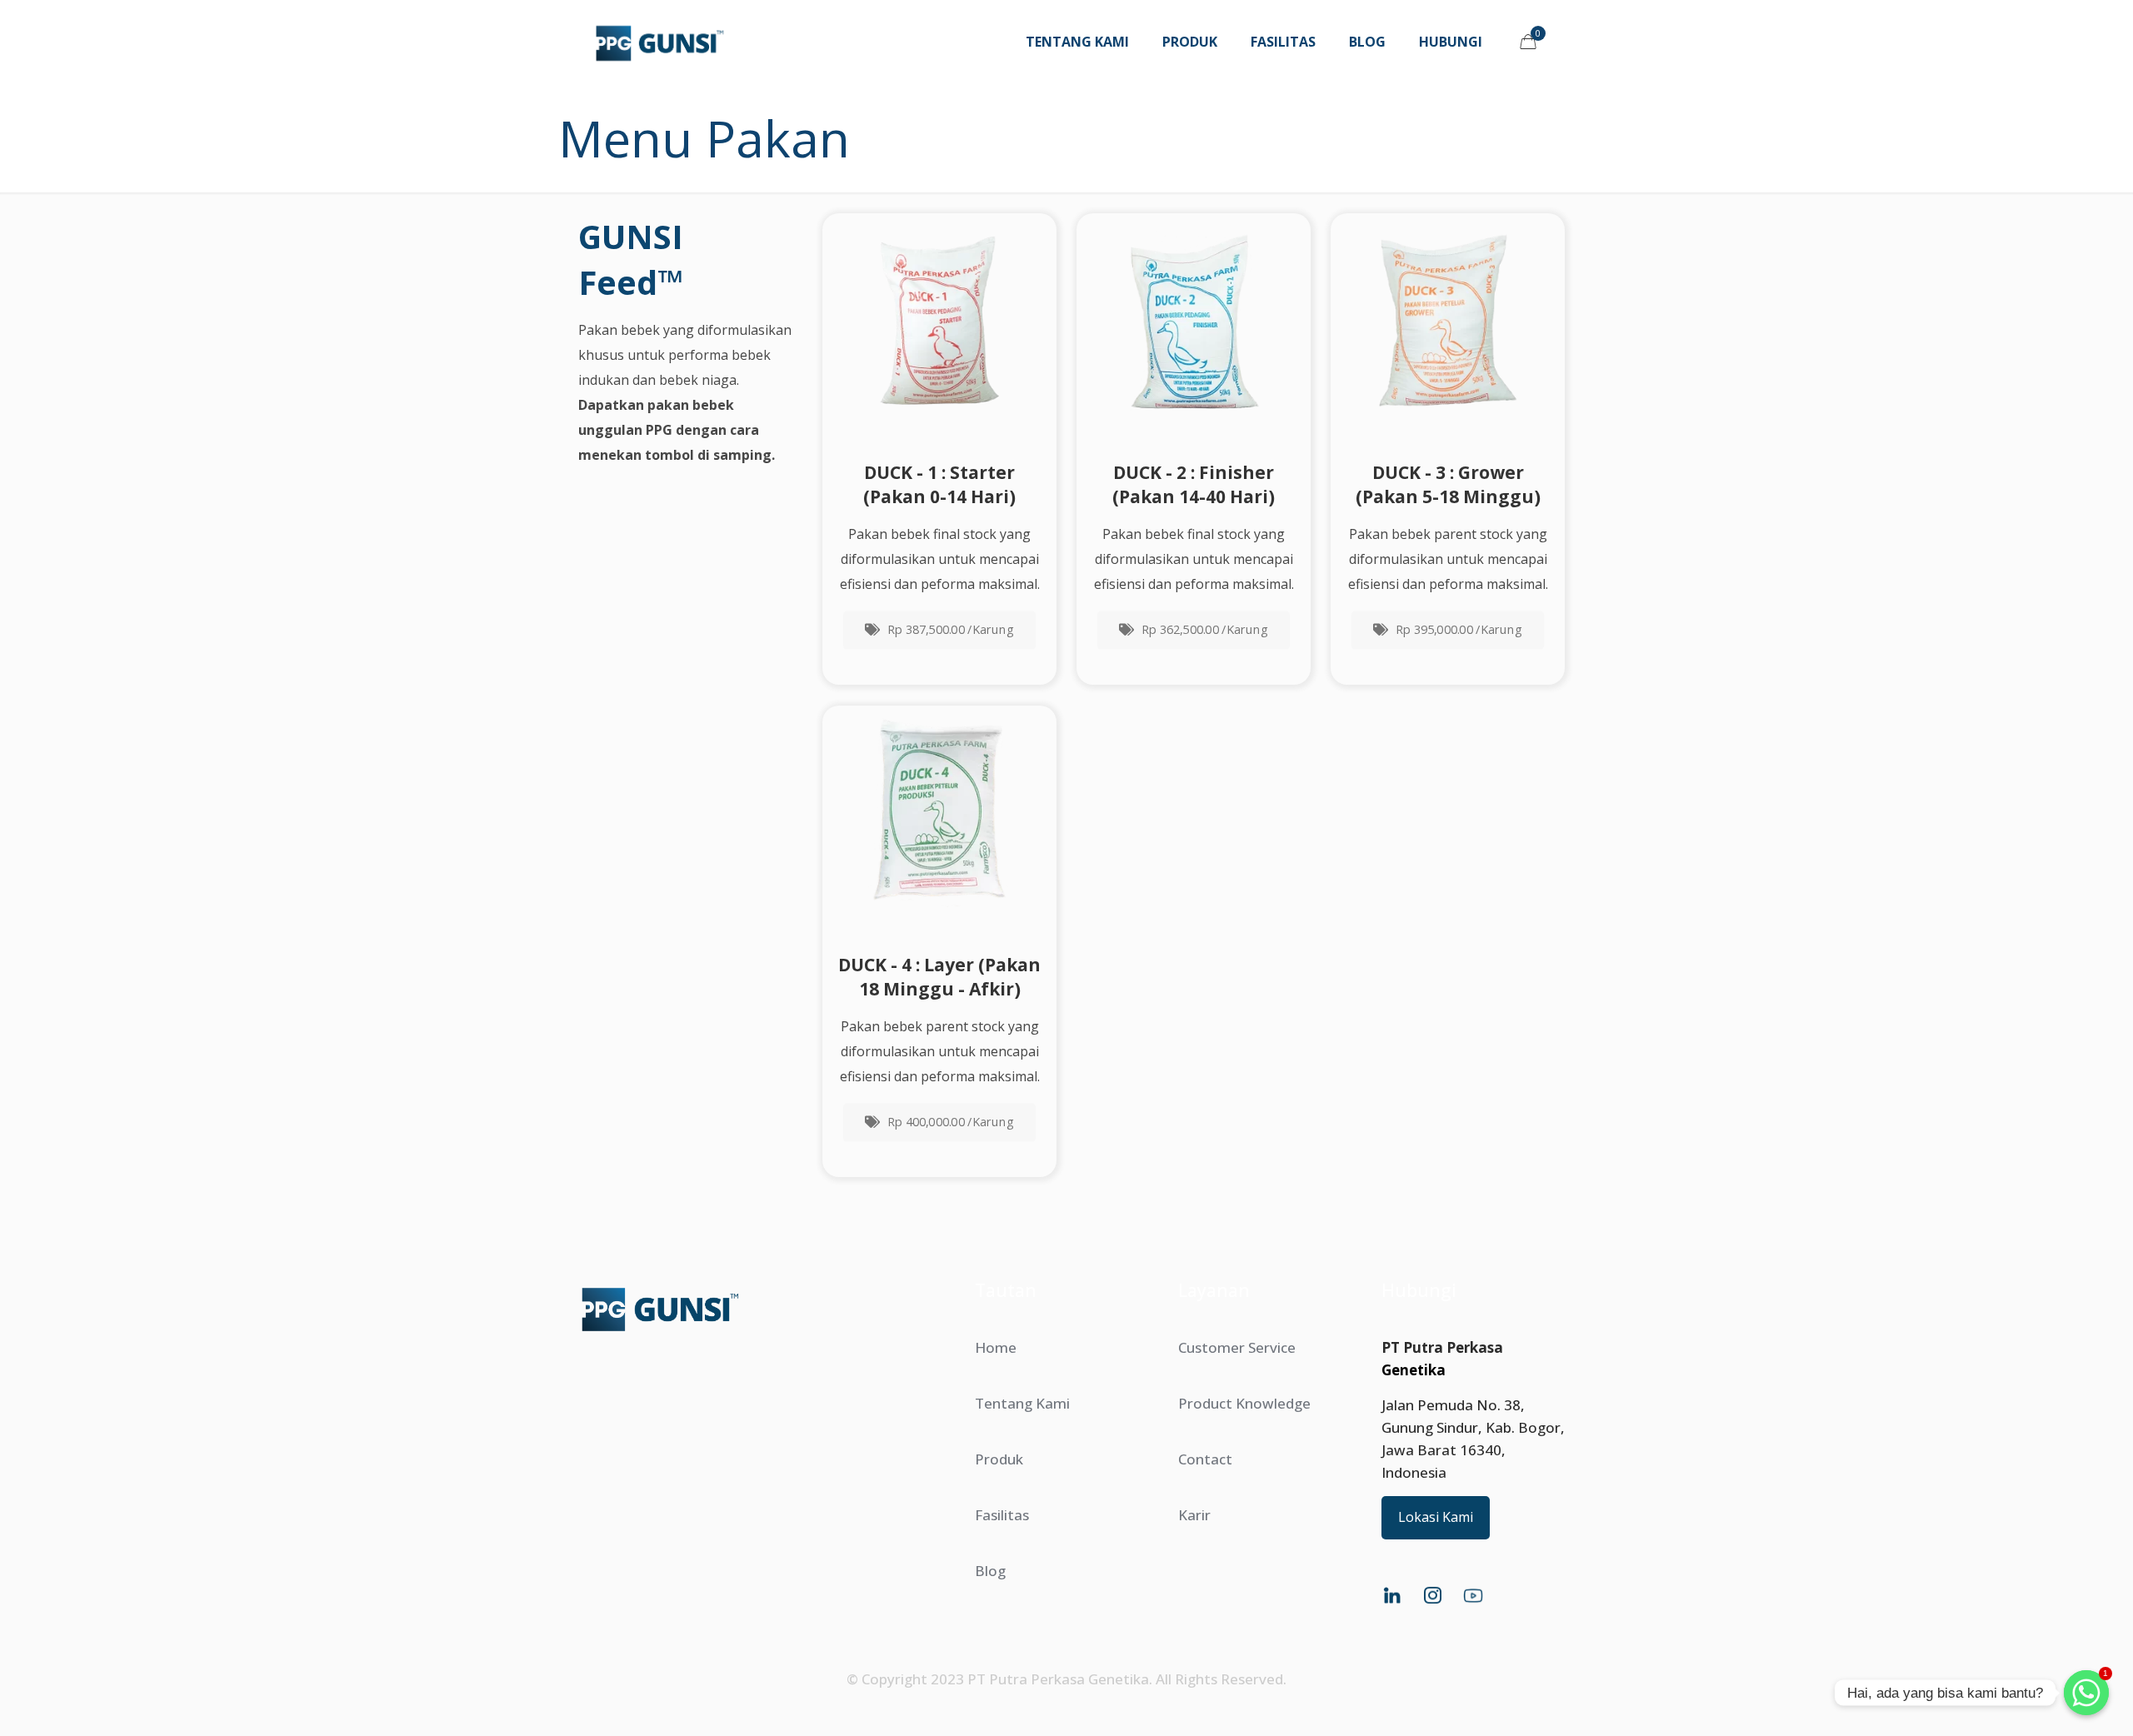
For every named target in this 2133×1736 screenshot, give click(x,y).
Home (996, 1347)
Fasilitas (1002, 1515)
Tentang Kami (1022, 1403)
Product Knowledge (1244, 1403)
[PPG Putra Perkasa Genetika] (659, 42)
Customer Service (1237, 1347)
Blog (990, 1571)
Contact (1205, 1459)
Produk (999, 1459)
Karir (1194, 1515)
